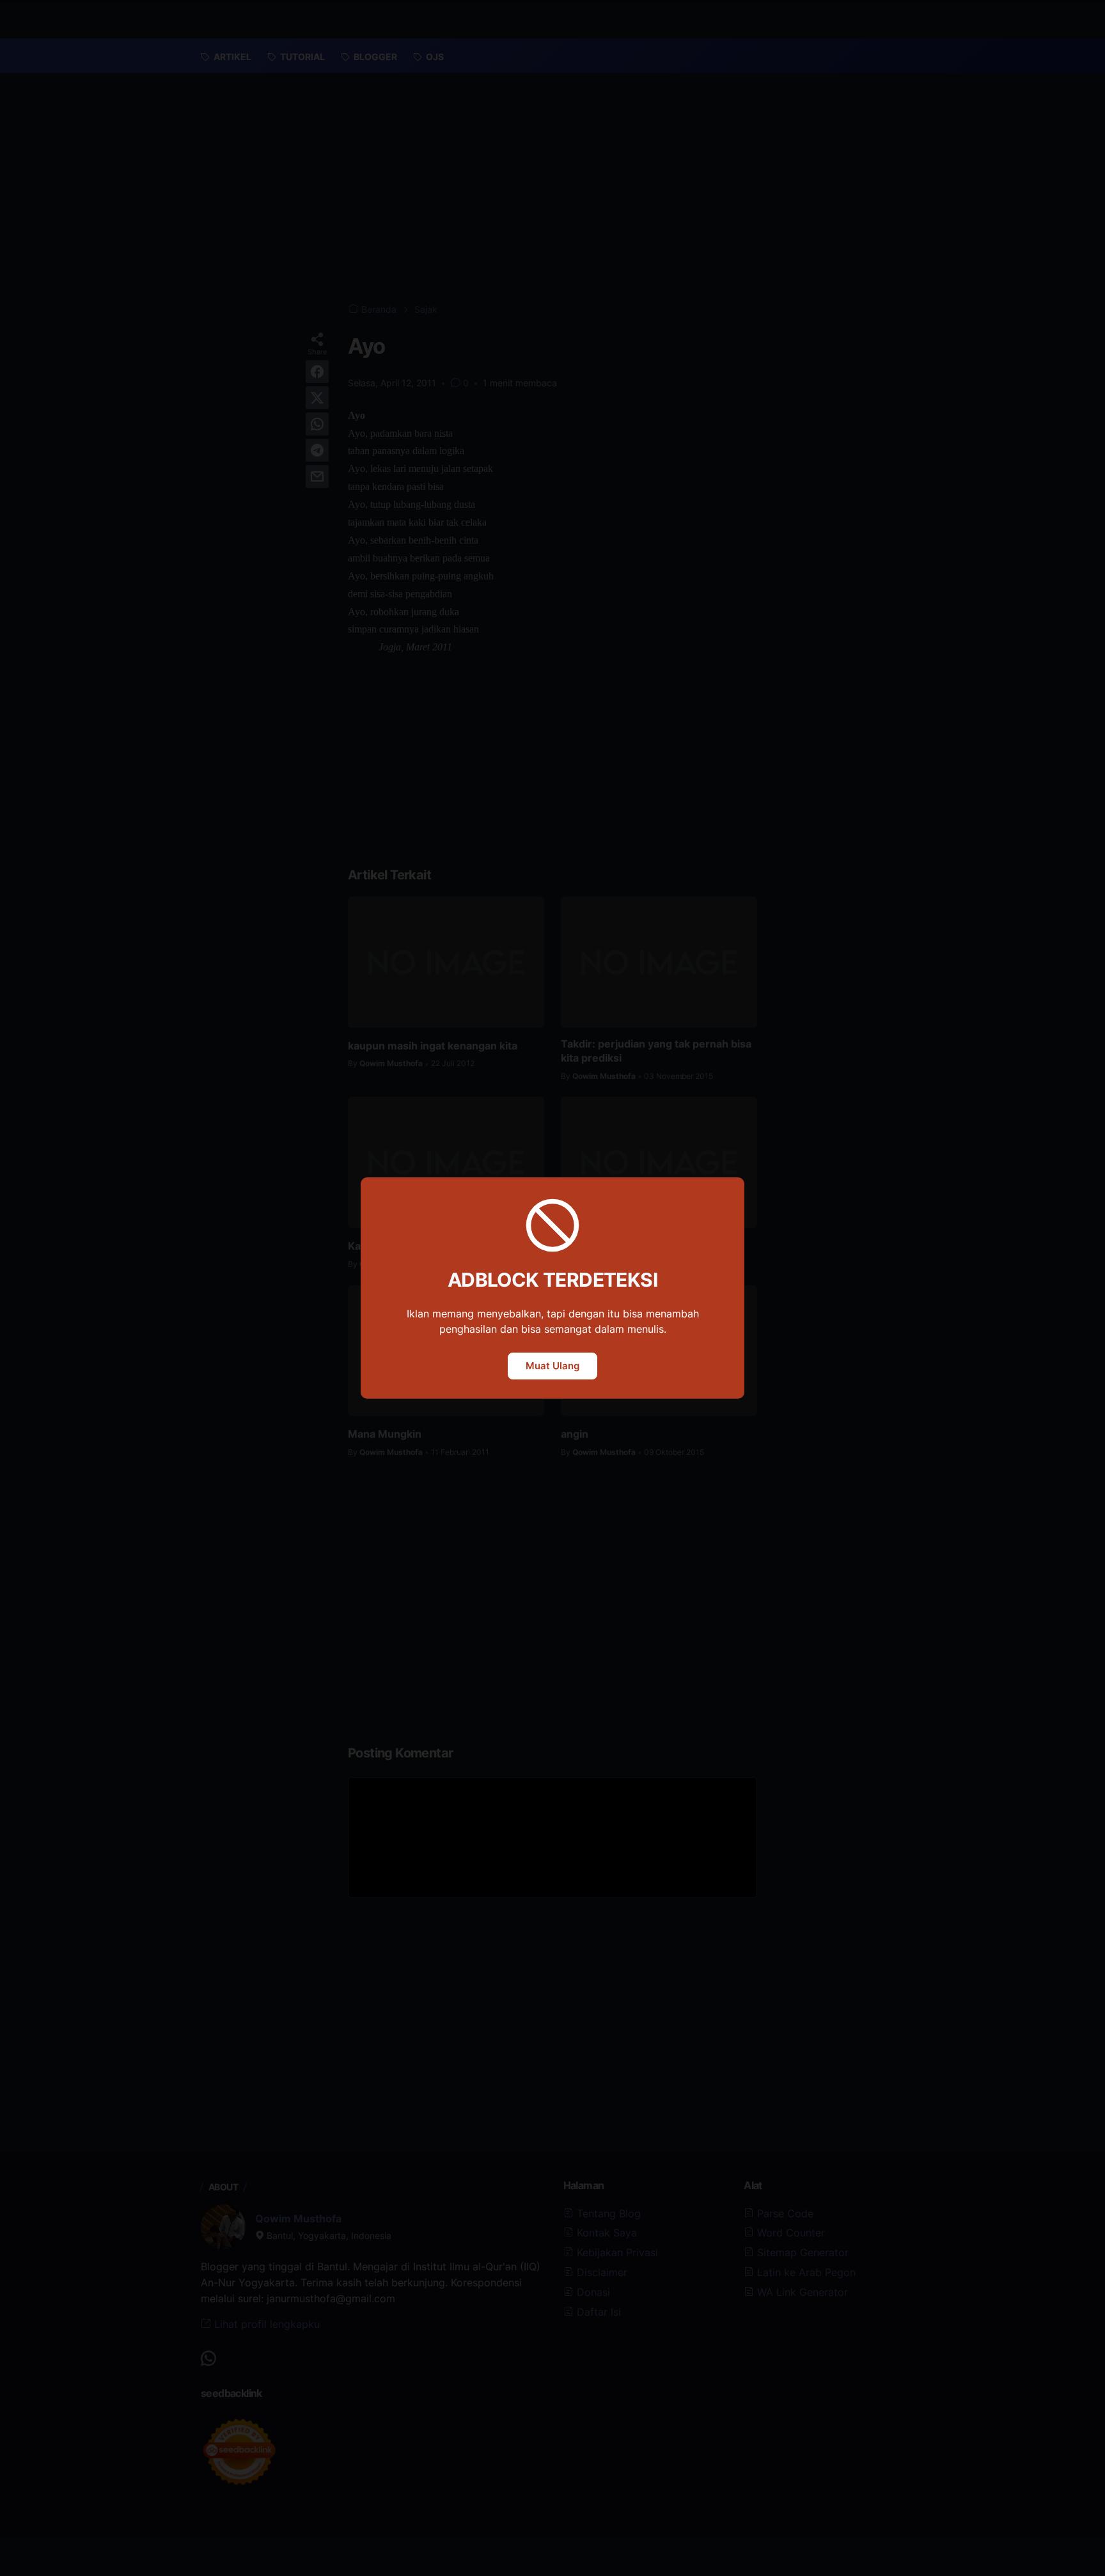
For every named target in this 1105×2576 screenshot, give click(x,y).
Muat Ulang (552, 1366)
